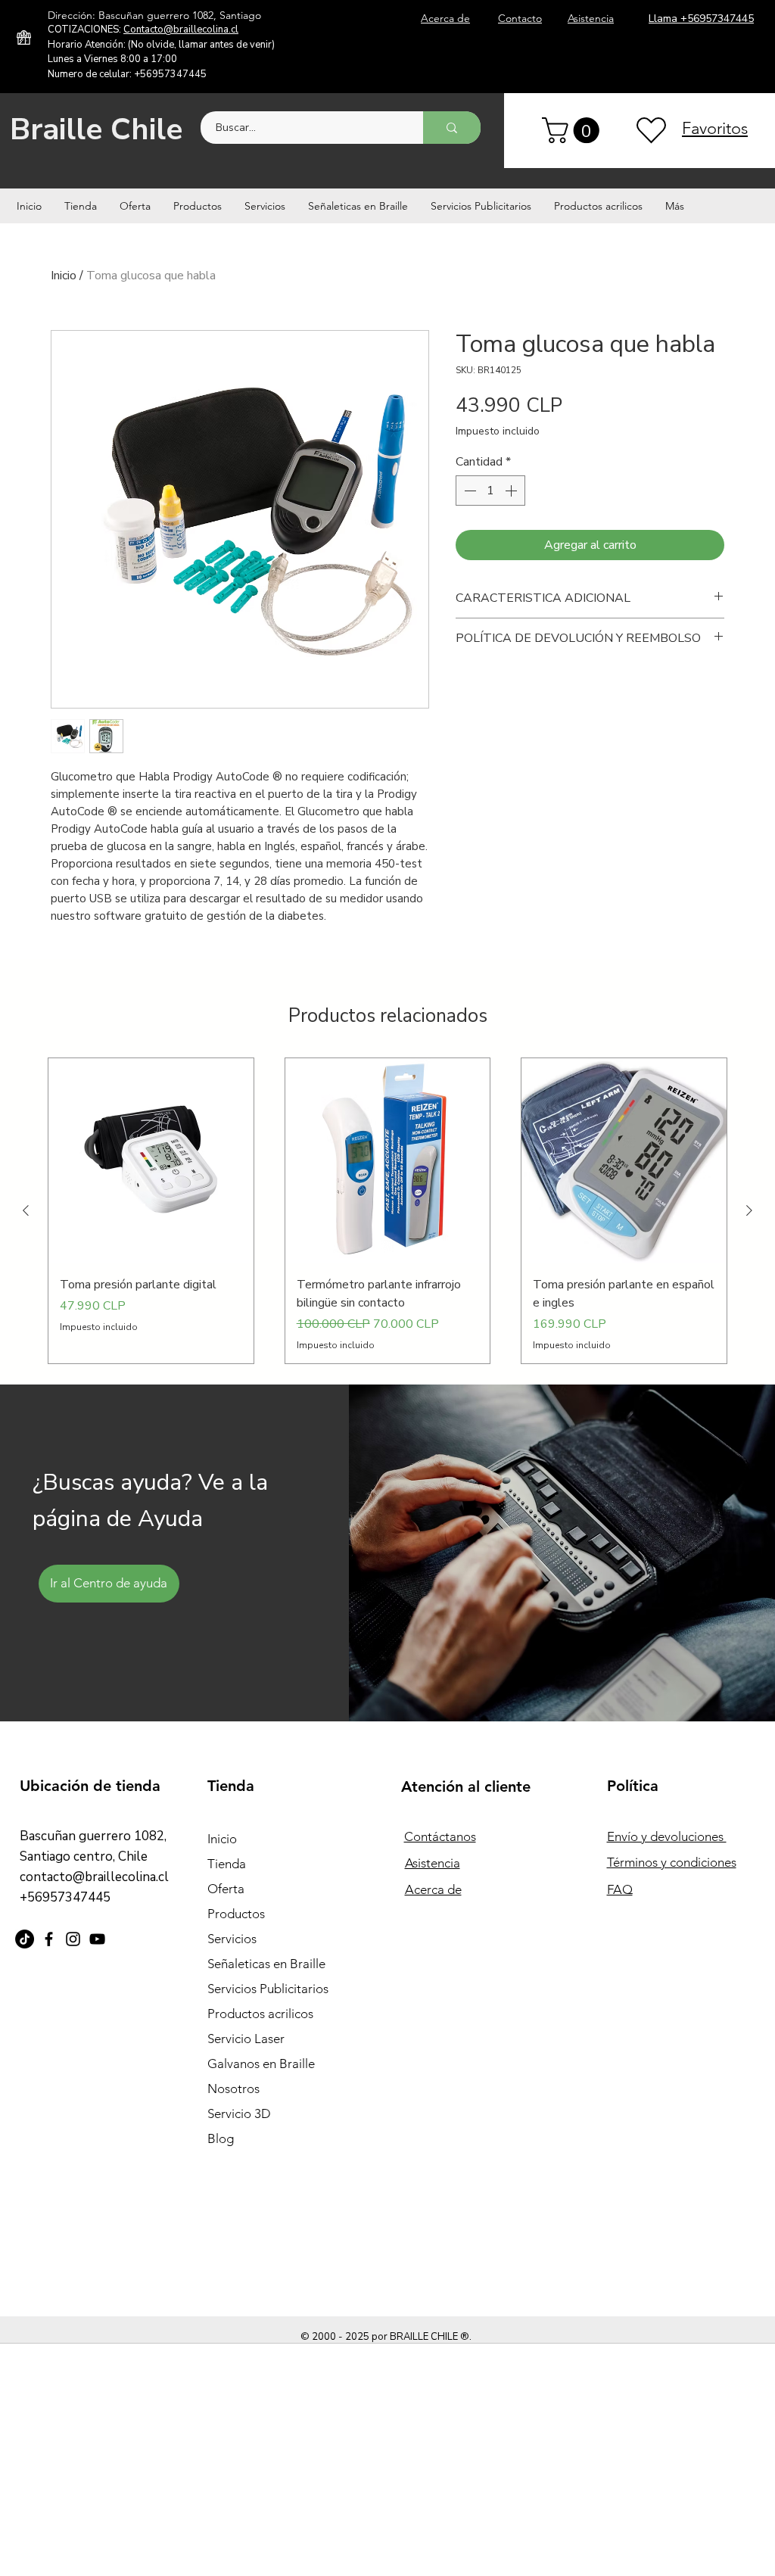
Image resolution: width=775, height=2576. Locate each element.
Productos (236, 1914)
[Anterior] (26, 1210)
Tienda (227, 1864)
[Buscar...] (452, 128)
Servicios (232, 1939)
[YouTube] (97, 1939)
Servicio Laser (246, 2039)
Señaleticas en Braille (266, 1964)
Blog (221, 2138)
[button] (574, 130)
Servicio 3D (239, 2113)
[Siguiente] (749, 1210)
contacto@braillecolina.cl (94, 1877)
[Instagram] (73, 1939)
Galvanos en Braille (261, 2064)
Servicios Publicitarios (268, 1989)
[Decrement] (468, 491)
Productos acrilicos (260, 2014)
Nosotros (233, 2089)
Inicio (64, 276)
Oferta (226, 1889)
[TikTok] (25, 1939)
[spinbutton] (490, 491)
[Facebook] (49, 1939)
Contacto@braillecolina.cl (181, 30)
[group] (387, 1210)
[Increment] (512, 491)
